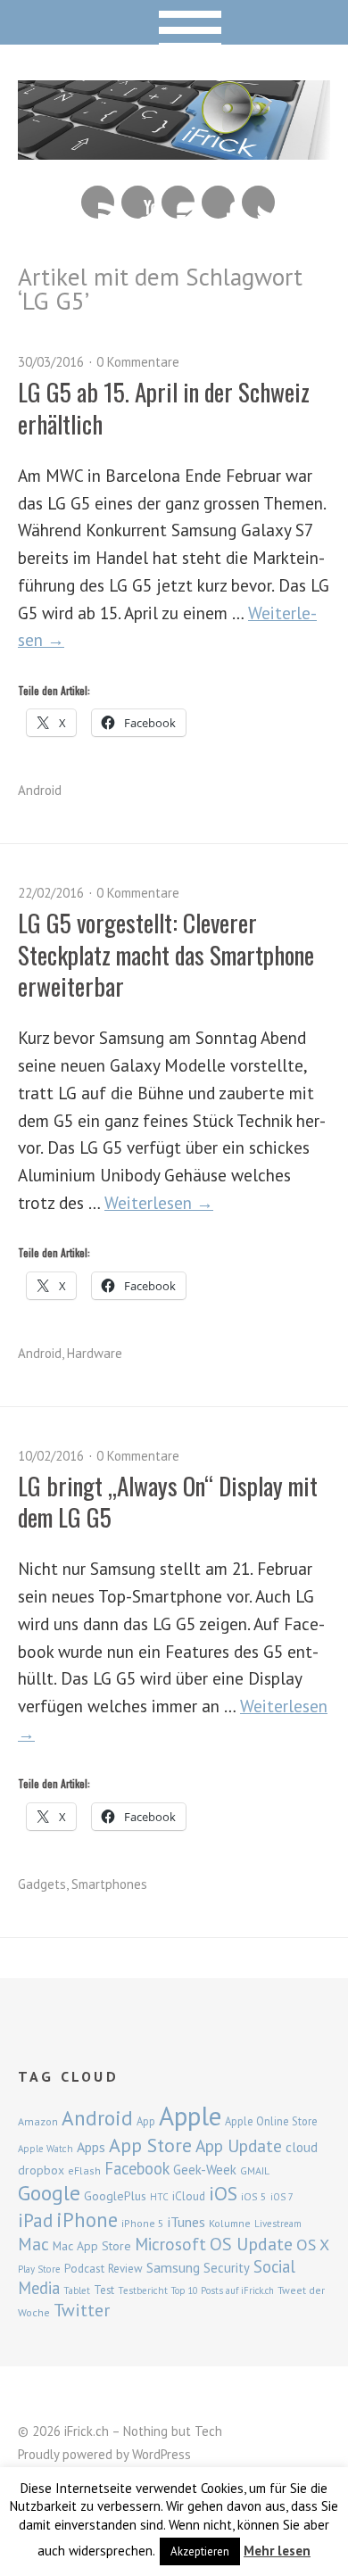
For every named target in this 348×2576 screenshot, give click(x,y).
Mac (33, 2244)
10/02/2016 (51, 1456)
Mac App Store (92, 2246)
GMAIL (255, 2170)
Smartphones (109, 1884)
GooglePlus (115, 2196)
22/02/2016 (51, 893)
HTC (159, 2197)
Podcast (84, 2268)
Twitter (258, 202)
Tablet (77, 2290)
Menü (174, 22)
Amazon (38, 2121)
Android (40, 790)
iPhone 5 (143, 2223)
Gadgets (42, 1884)
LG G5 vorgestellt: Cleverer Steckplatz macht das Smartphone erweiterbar (166, 954)
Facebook (218, 202)
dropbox (41, 2170)
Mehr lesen (277, 2551)
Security (227, 2268)
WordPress (162, 2454)
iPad (35, 2220)
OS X (313, 2245)
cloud (302, 2147)
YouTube (138, 202)
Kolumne (230, 2223)
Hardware (95, 1353)
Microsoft (170, 2244)
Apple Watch (46, 2149)
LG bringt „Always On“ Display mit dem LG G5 (168, 1501)
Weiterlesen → (159, 1202)
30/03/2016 (51, 362)
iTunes (186, 2222)
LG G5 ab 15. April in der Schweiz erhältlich (164, 407)
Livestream (278, 2224)
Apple (190, 2116)
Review (125, 2269)
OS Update (251, 2244)
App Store (150, 2145)
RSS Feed (98, 202)
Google (49, 2193)
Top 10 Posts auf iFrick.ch (223, 2290)
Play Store (39, 2269)
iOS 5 (254, 2196)
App (146, 2121)
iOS (223, 2193)
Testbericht (143, 2290)
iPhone (87, 2220)
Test (104, 2290)
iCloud (189, 2196)
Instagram (178, 202)
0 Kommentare (138, 362)
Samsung (173, 2267)
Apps (91, 2147)
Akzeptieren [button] (200, 2551)
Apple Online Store (271, 2121)
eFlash (84, 2170)
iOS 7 (282, 2197)
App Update (239, 2145)
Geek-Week (205, 2170)
